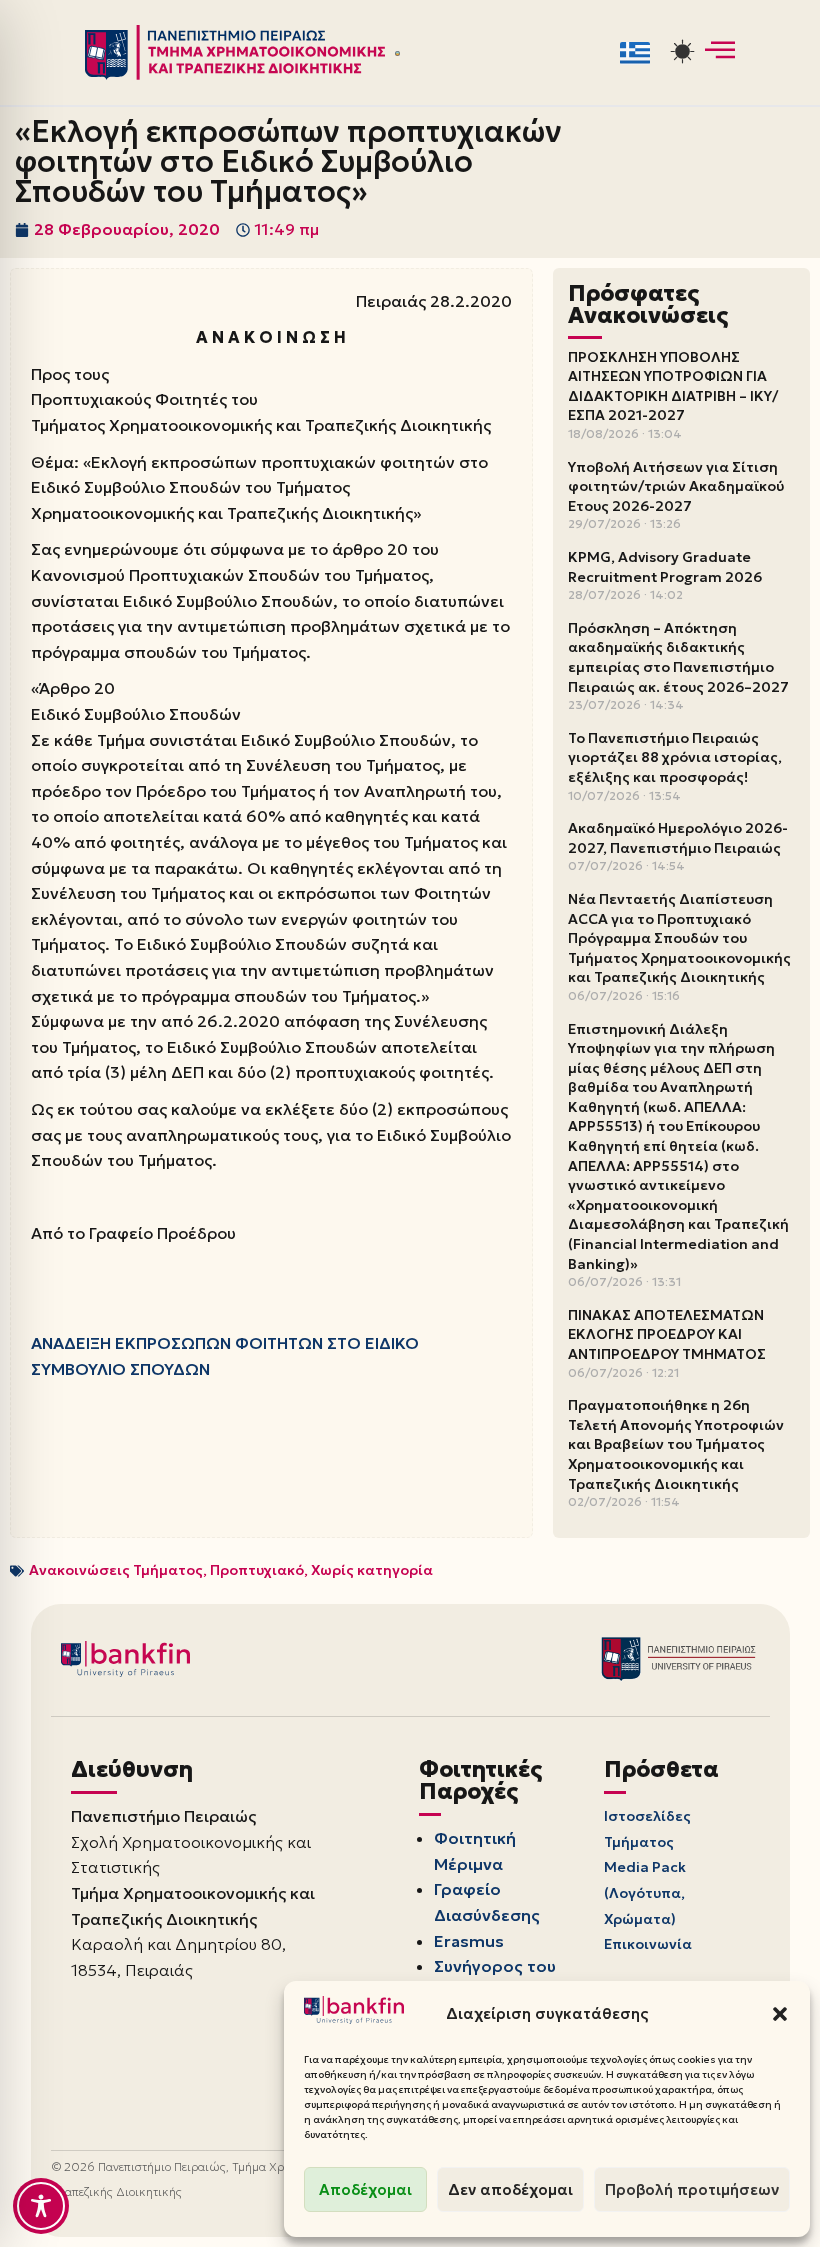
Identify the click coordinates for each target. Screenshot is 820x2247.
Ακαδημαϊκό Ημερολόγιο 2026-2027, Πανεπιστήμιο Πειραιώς (678, 838)
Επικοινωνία (648, 1944)
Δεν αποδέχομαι (510, 2189)
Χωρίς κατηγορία (372, 1570)
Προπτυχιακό (257, 1570)
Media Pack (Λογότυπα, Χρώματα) (645, 1892)
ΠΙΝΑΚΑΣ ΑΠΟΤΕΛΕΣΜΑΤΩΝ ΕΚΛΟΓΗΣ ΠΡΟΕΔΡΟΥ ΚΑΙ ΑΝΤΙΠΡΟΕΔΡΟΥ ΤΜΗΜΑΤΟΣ (667, 1334)
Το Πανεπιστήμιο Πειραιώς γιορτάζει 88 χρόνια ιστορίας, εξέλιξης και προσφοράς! (675, 757)
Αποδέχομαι (365, 2189)
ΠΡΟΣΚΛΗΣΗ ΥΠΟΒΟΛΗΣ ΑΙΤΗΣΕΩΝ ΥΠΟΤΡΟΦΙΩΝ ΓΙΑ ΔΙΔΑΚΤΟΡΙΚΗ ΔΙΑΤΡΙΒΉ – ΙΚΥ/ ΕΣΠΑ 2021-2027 (673, 386)
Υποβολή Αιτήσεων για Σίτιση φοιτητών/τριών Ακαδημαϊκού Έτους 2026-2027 (676, 486)
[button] (780, 2014)
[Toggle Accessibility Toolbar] (41, 2206)
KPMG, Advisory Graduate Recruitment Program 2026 (665, 567)
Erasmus (469, 1941)
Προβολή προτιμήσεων (692, 2189)
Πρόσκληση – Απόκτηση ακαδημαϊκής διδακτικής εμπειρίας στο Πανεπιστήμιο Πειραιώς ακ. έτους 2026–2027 (678, 657)
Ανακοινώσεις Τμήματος (116, 1570)
